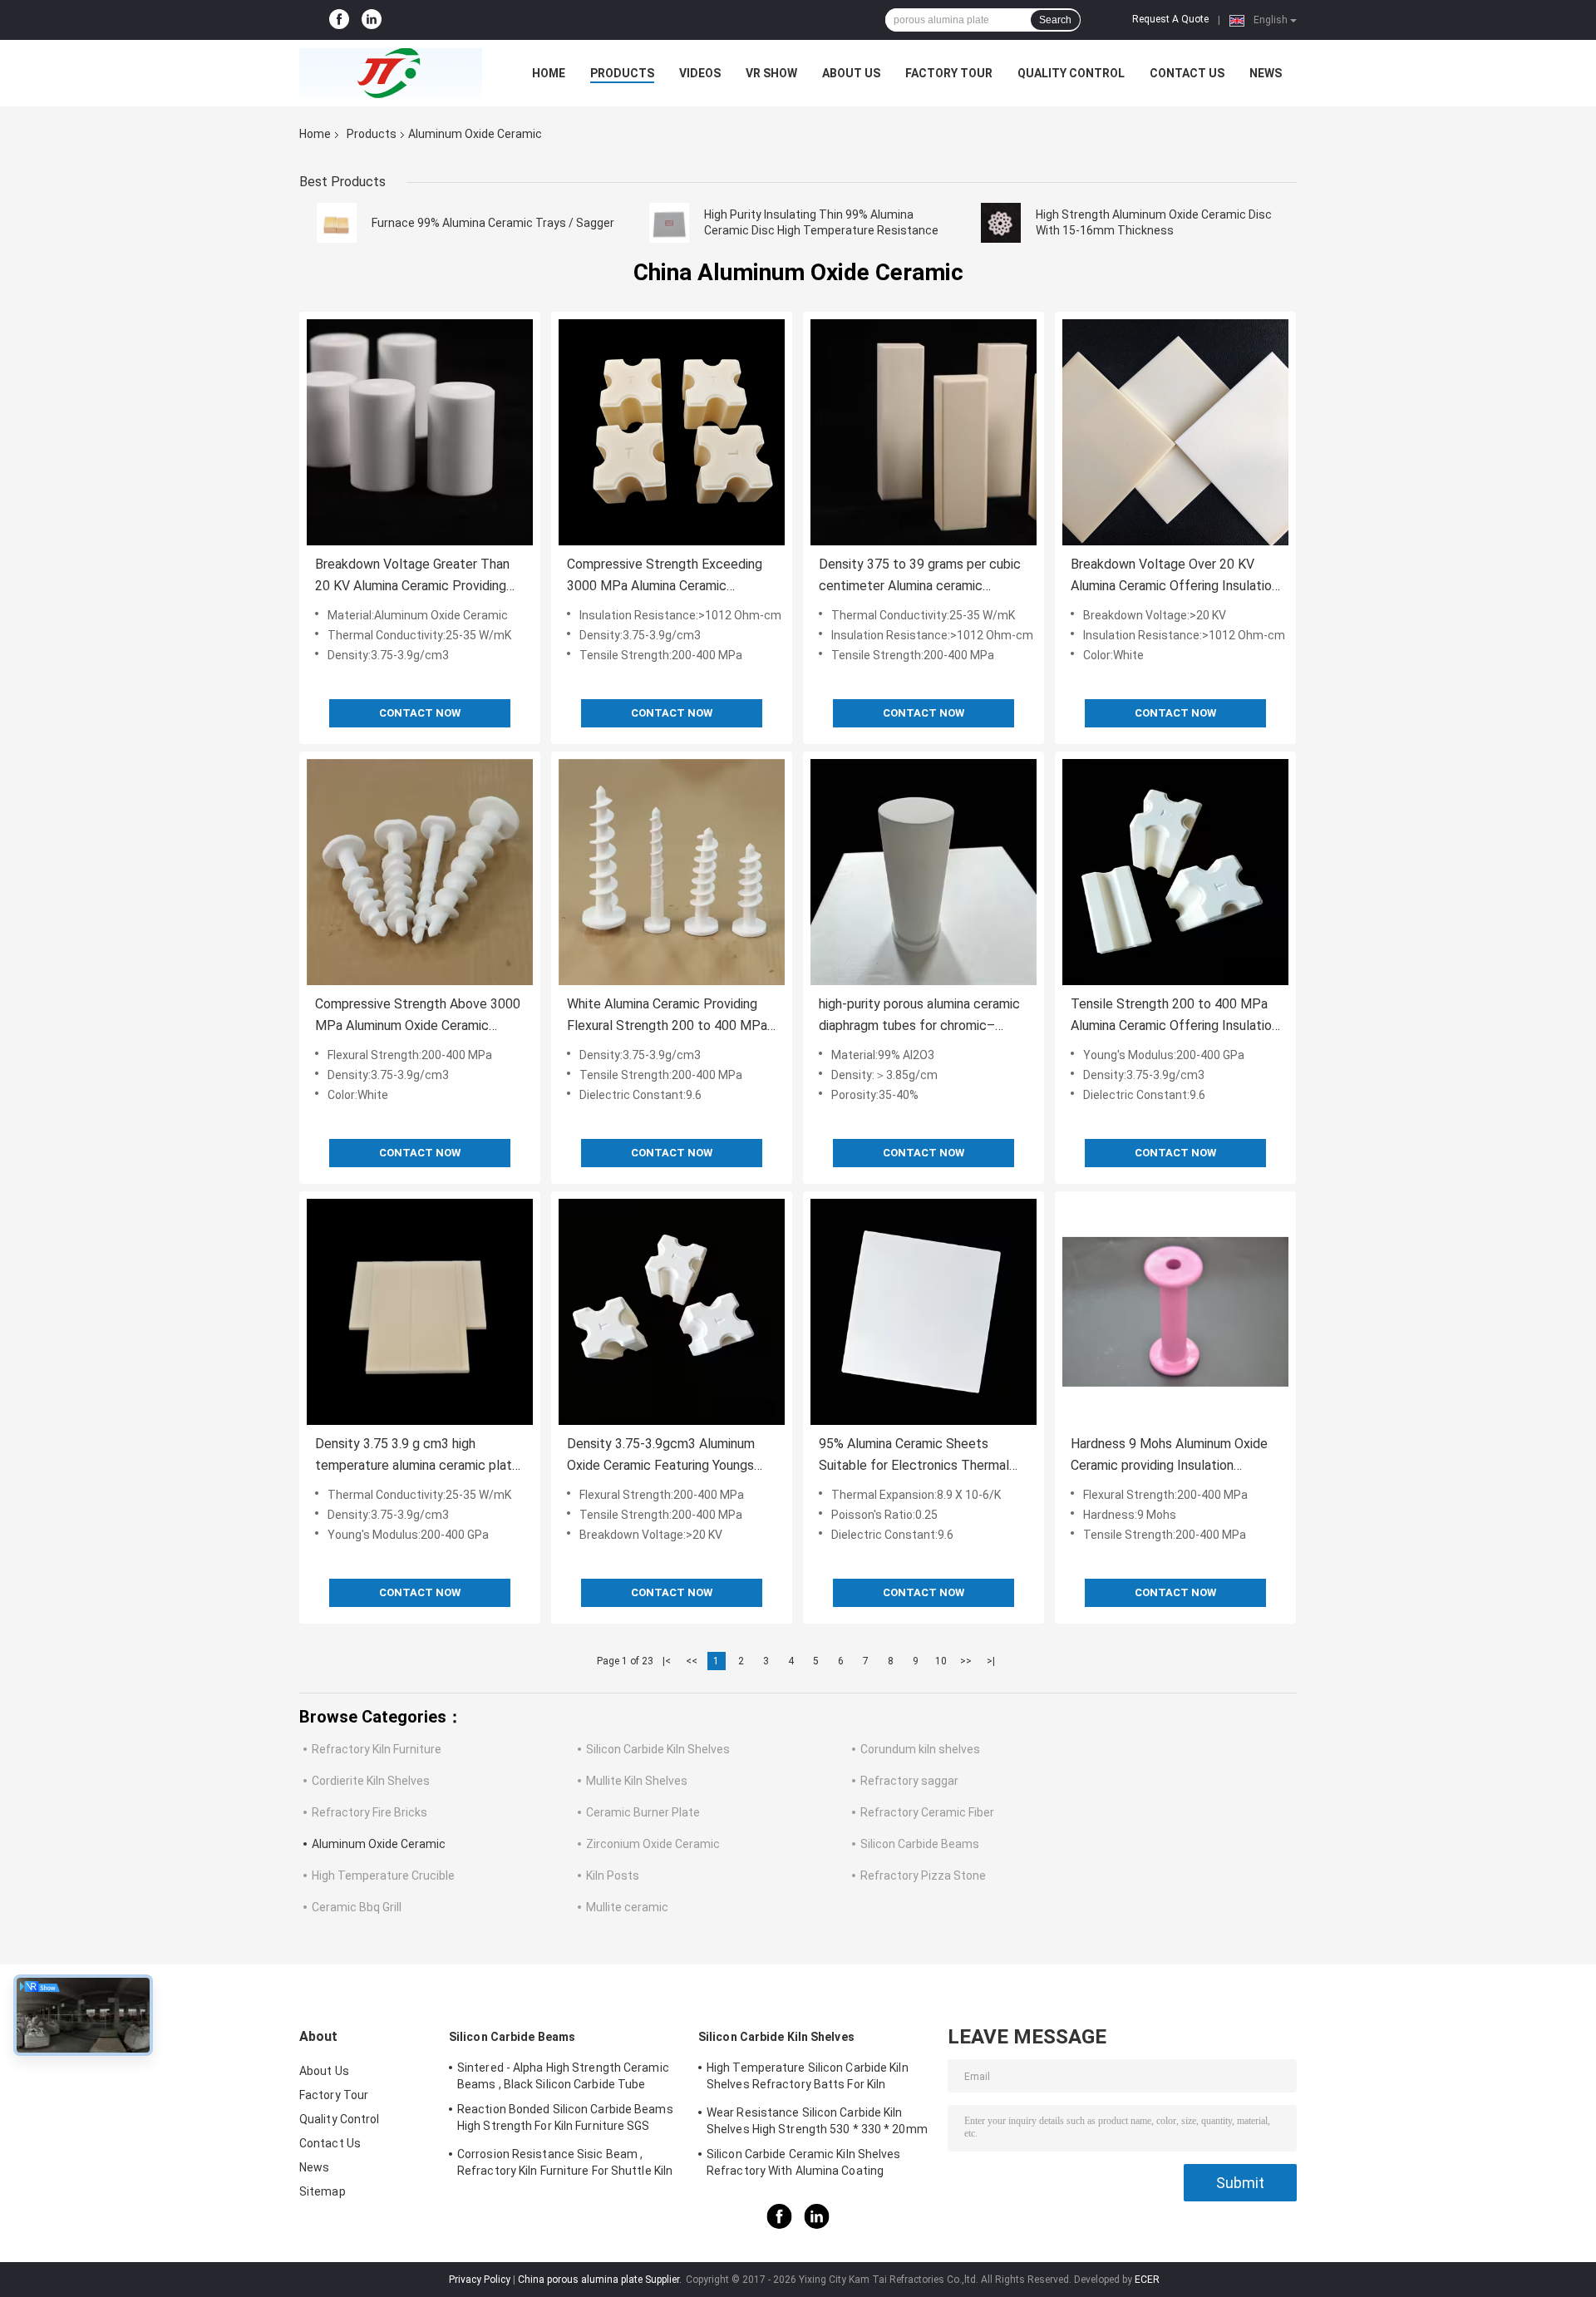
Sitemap (323, 2191)
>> (966, 1661)
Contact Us (1187, 73)
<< (692, 1661)
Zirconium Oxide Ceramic (653, 1844)
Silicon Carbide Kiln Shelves (658, 1749)
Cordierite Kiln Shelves (371, 1781)
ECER (1147, 2280)
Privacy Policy (480, 2280)
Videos (700, 73)
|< (667, 1661)
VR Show (771, 73)
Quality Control (1071, 73)
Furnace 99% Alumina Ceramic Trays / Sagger (493, 223)
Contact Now (420, 713)
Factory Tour (949, 73)
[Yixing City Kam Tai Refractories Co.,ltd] (391, 73)
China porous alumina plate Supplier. (601, 2280)
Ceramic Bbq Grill (357, 1907)
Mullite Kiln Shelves (637, 1781)
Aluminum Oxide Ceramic (379, 1844)
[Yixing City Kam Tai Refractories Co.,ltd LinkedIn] (372, 20)
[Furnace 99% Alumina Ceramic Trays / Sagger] (337, 223)
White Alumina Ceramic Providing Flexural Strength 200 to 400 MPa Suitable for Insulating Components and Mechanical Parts (670, 1016)
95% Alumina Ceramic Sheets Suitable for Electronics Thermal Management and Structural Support (914, 1456)
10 (941, 1661)
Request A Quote (1170, 19)
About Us (851, 73)
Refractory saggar (909, 1781)
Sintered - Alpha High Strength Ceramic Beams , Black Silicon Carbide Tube (563, 2076)
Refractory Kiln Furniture (377, 1749)
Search (1055, 20)
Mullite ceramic (627, 1907)
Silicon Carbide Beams (920, 1844)
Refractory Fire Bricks (369, 1812)
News (1266, 73)
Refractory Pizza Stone (923, 1876)
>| (991, 1661)
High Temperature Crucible (383, 1876)
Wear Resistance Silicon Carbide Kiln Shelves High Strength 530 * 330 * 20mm (817, 2121)
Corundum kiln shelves (920, 1749)
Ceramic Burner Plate (643, 1812)
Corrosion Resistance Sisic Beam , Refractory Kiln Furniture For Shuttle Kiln (565, 2162)
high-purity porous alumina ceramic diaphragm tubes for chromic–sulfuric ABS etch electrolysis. (919, 1016)
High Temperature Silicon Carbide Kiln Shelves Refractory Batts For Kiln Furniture (808, 2078)
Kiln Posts (613, 1876)
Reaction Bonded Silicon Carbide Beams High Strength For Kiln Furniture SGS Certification (565, 2120)
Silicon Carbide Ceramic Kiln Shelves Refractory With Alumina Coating (804, 2162)
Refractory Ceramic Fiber (927, 1812)
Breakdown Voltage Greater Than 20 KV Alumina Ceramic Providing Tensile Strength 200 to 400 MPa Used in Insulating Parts (414, 577)
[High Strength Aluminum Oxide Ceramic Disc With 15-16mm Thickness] (1001, 223)
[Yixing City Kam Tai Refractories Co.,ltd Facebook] (339, 20)
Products (622, 73)
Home (549, 73)
